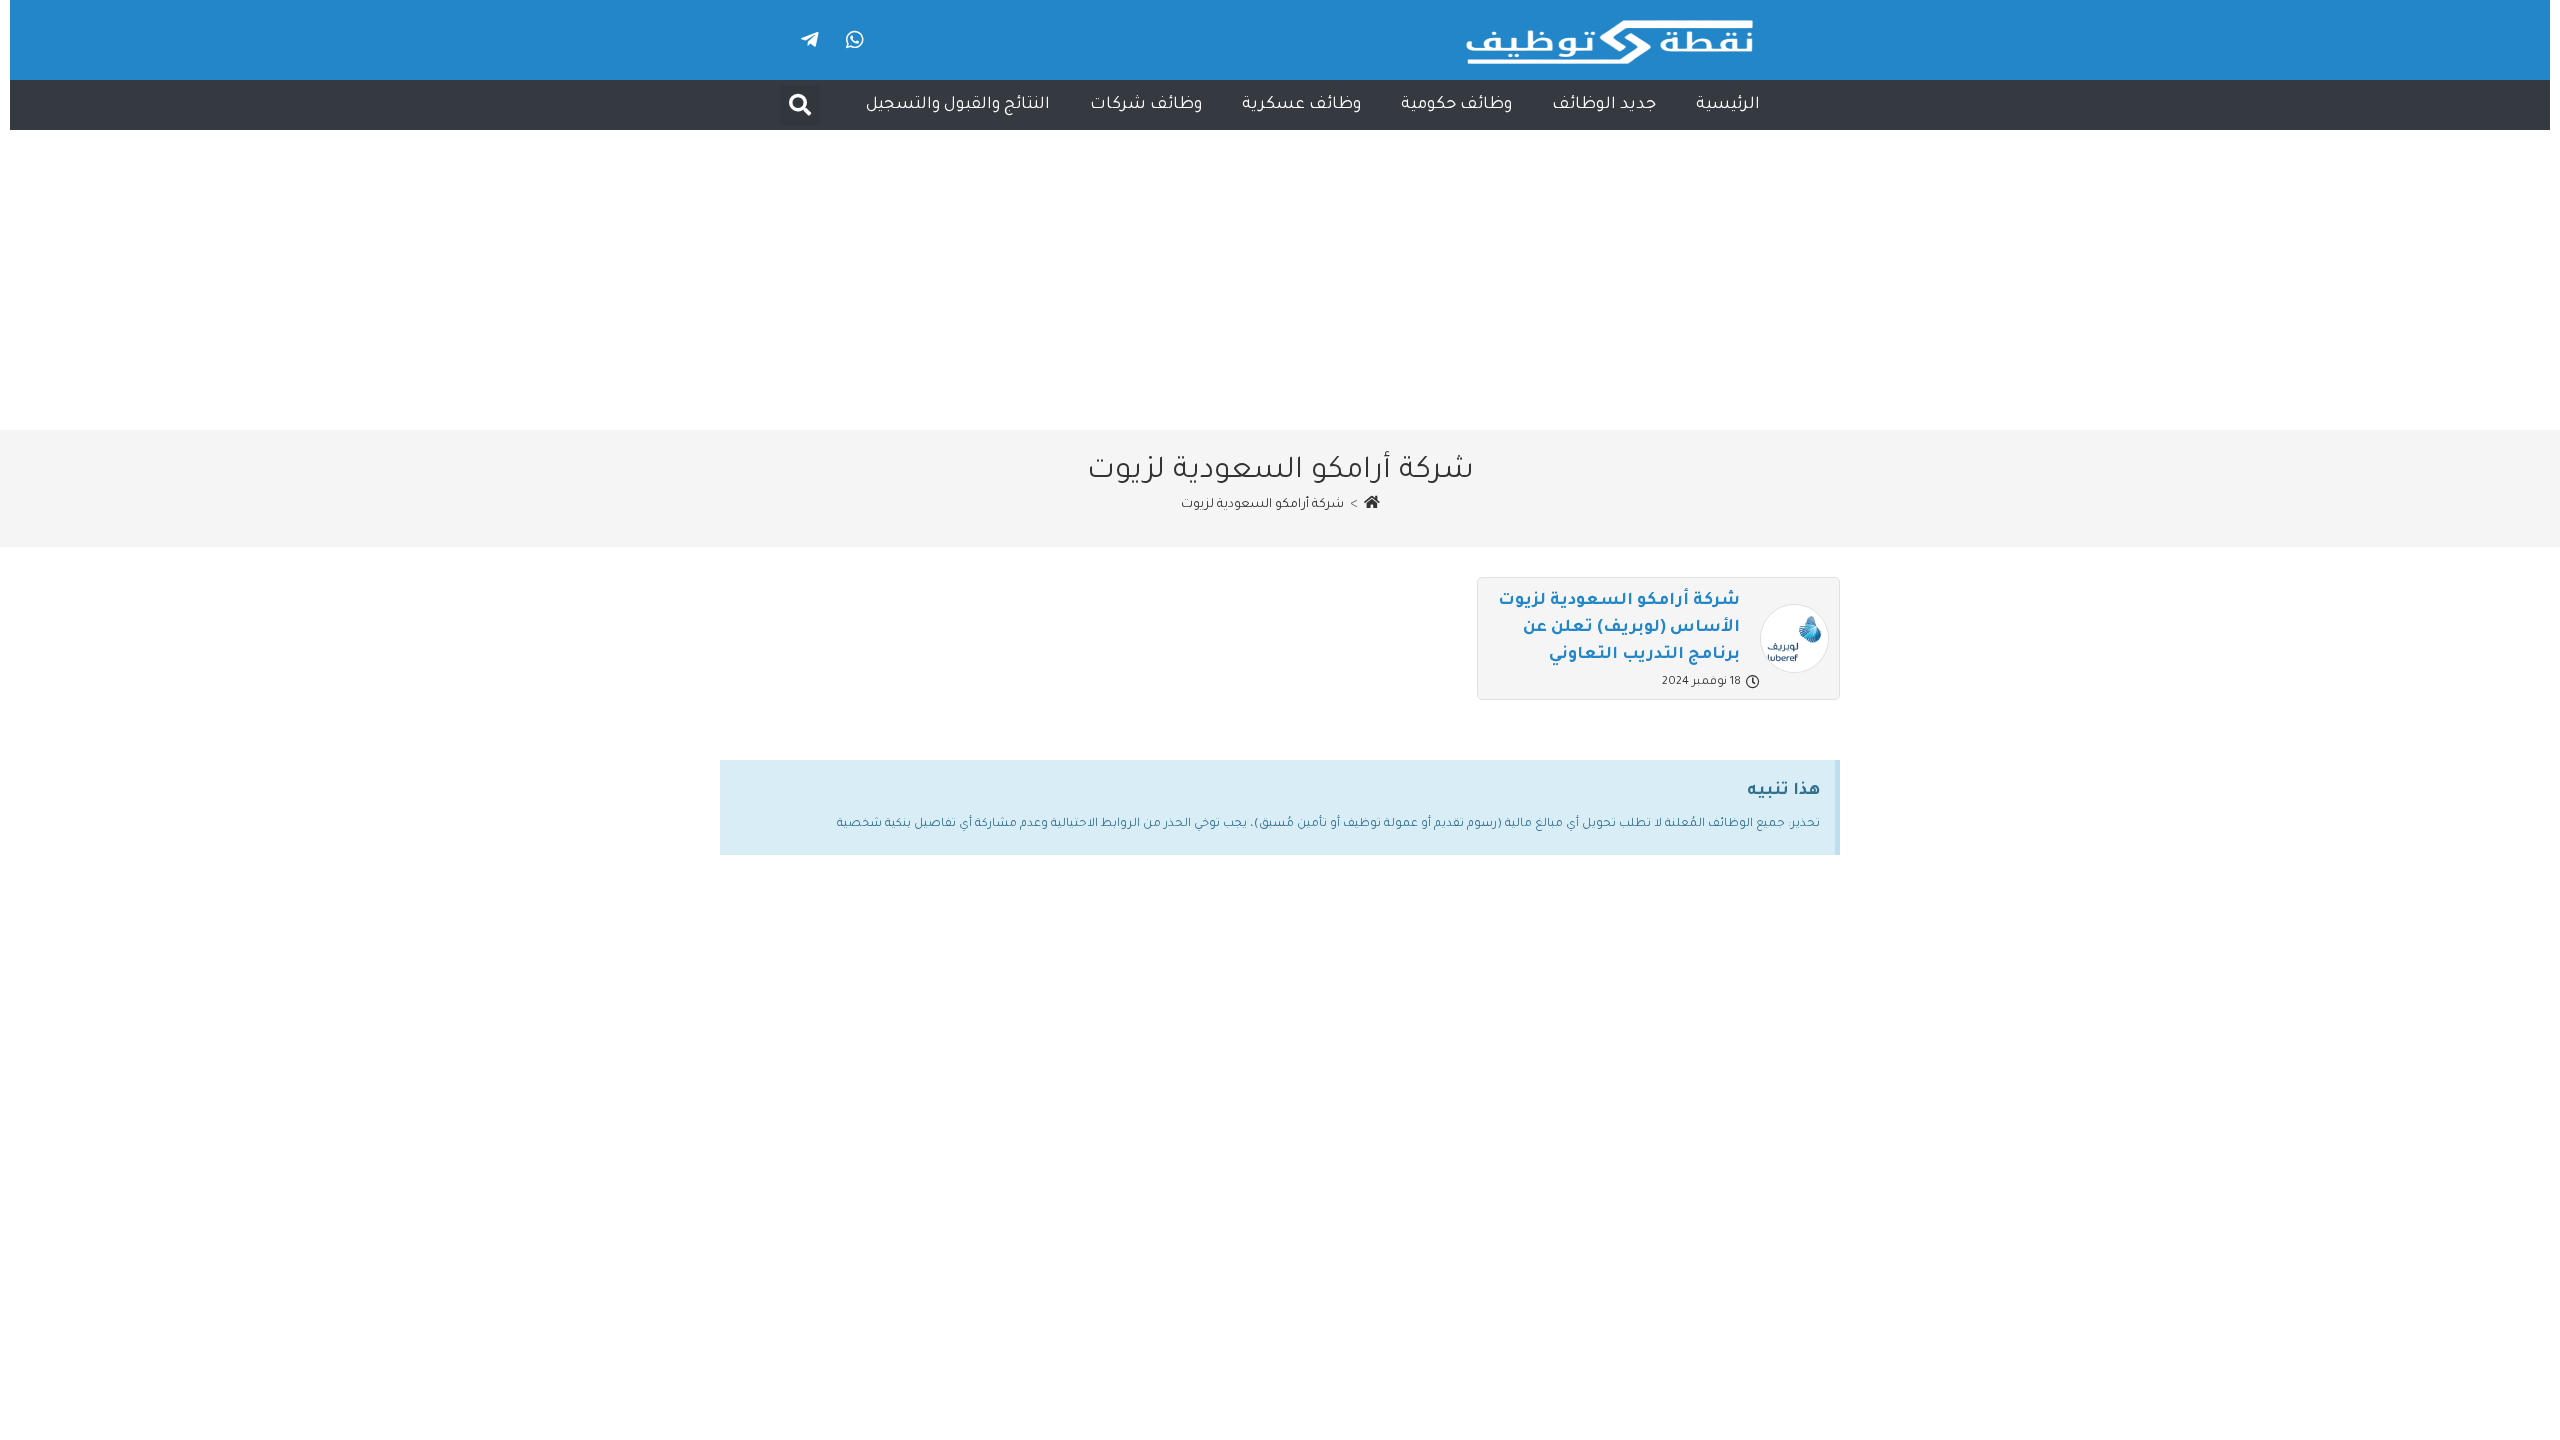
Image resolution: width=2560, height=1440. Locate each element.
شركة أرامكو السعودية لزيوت (1262, 505)
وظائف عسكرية (1301, 105)
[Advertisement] (1280, 280)
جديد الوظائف (1604, 105)
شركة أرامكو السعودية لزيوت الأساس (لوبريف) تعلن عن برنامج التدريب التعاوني (1619, 628)
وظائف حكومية (1456, 105)
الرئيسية (1728, 105)
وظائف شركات (1146, 105)
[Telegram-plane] (810, 40)
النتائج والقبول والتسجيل (958, 105)
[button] (800, 105)
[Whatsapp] (855, 40)
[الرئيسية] (1372, 505)
